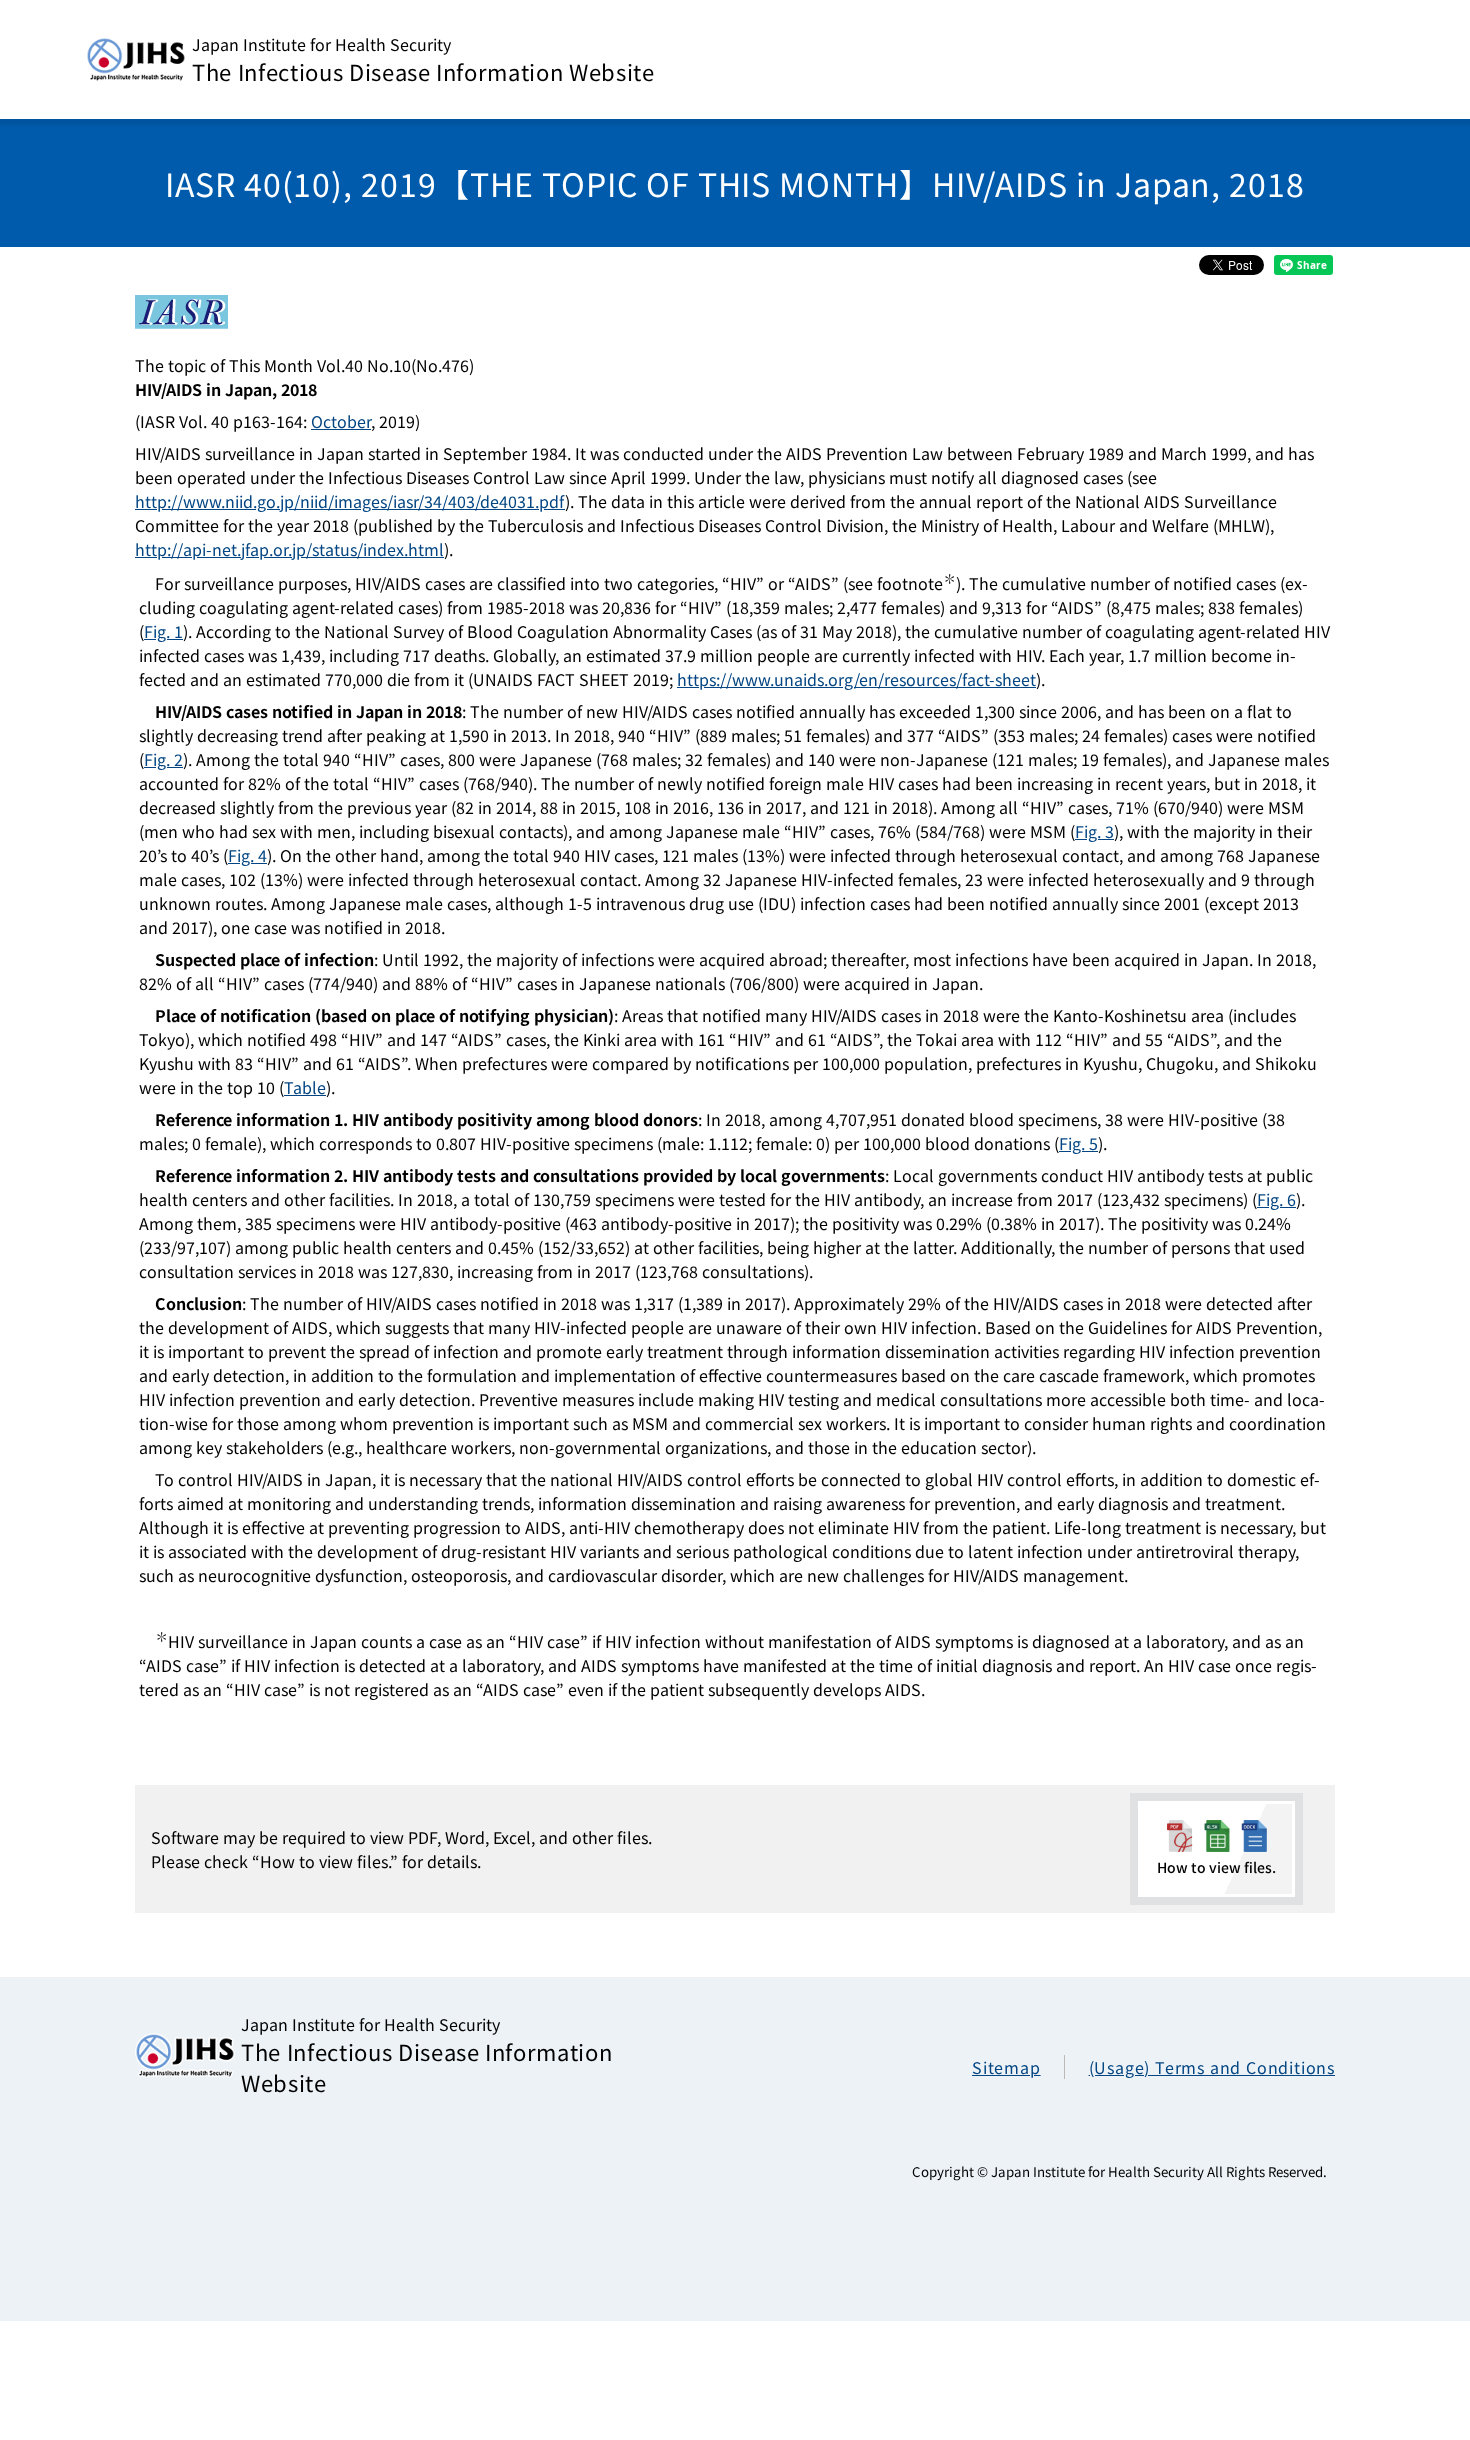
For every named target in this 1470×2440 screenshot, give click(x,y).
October (341, 421)
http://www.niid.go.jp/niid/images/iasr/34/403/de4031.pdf (350, 501)
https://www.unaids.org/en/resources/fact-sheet (856, 679)
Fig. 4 (247, 855)
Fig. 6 (1276, 1199)
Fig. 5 (1078, 1143)
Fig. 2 (163, 759)
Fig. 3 (1094, 831)
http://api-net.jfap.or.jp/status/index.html (289, 549)
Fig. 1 (163, 631)
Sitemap (1006, 2067)
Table (305, 1087)
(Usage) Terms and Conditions (1212, 2067)
